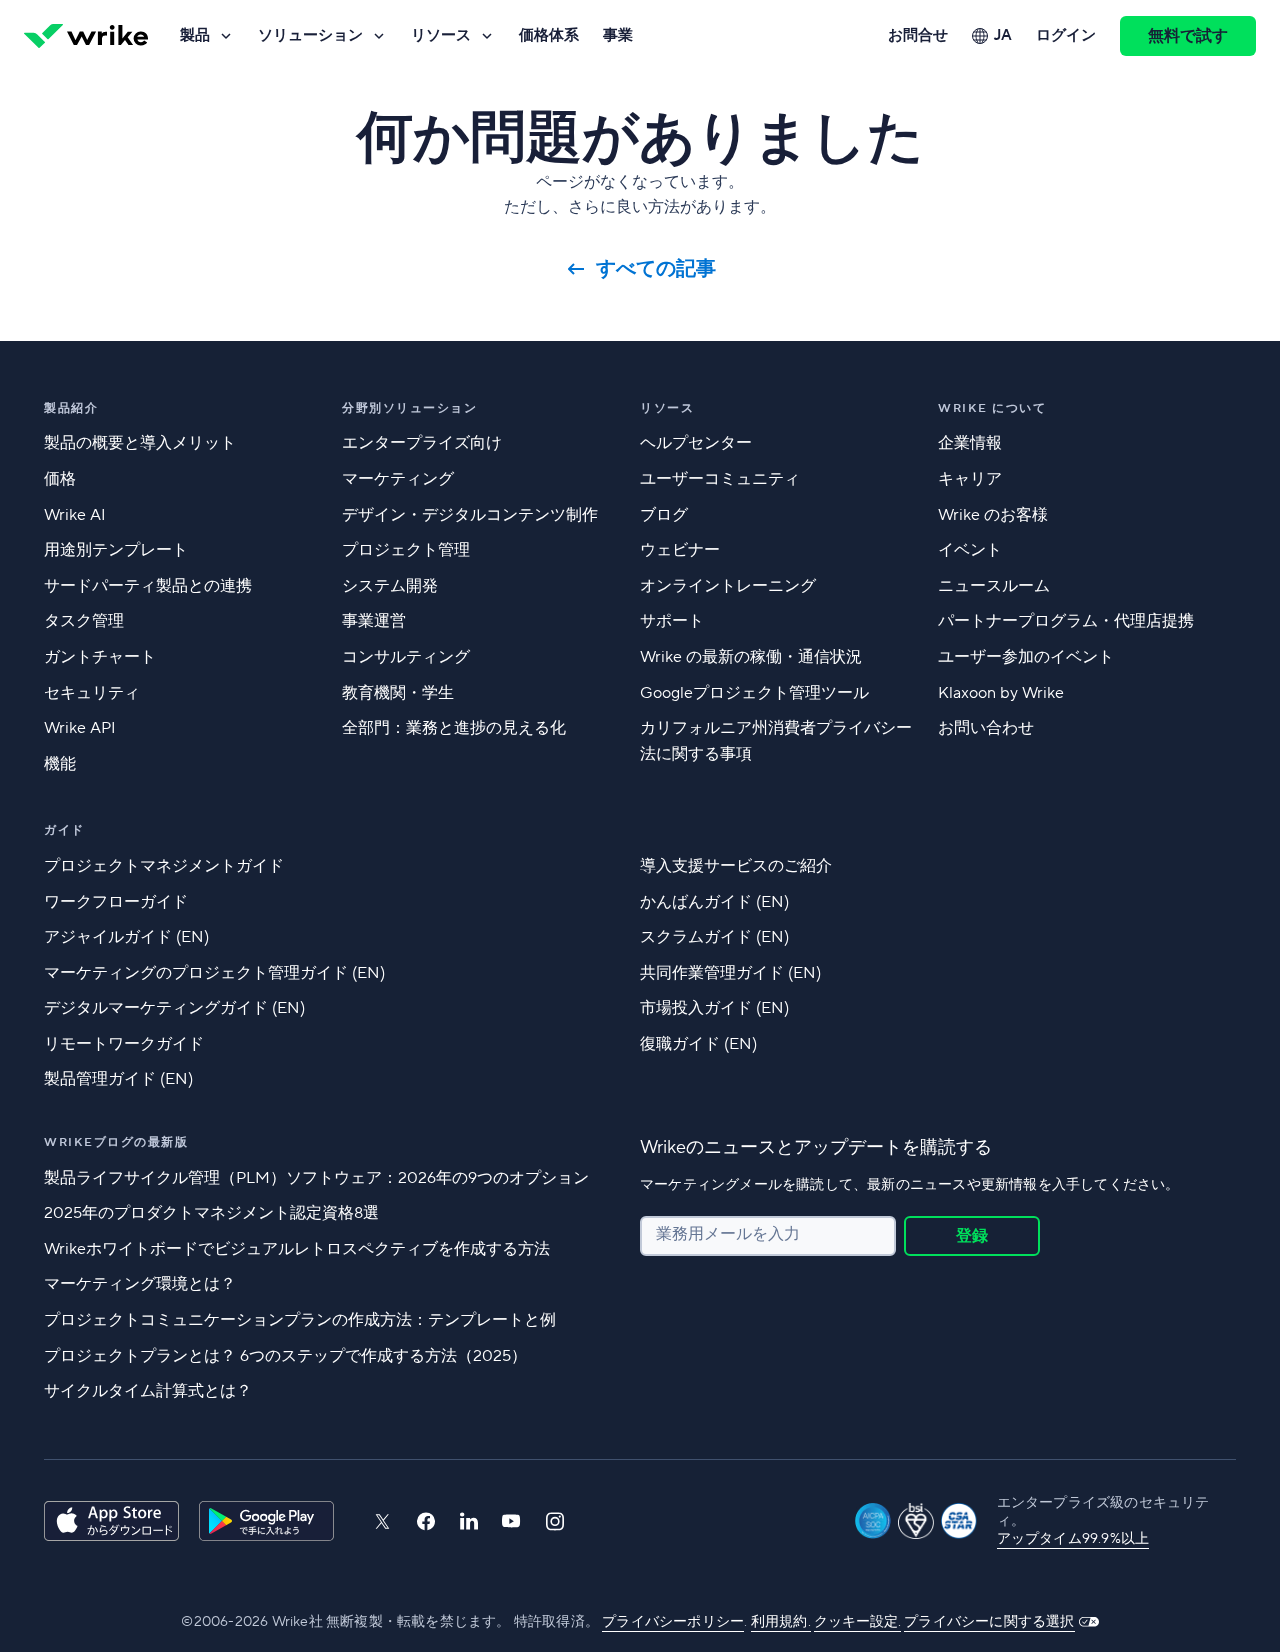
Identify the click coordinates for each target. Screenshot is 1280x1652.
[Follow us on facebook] (426, 1521)
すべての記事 (656, 269)
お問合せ (918, 35)
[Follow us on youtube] (511, 1521)
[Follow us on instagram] (555, 1521)
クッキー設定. (857, 1622)
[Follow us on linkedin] (469, 1521)
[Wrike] (86, 36)
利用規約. (781, 1622)
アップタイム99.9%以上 (1073, 1539)
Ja (1003, 35)
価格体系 (549, 35)
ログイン (1066, 35)
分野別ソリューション (409, 408)
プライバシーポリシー (673, 1622)
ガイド (64, 830)
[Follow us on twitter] (382, 1521)
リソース (441, 35)
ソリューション (310, 35)
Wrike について (992, 408)
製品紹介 (71, 408)
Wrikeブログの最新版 (116, 1142)
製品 (195, 35)
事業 (618, 35)
